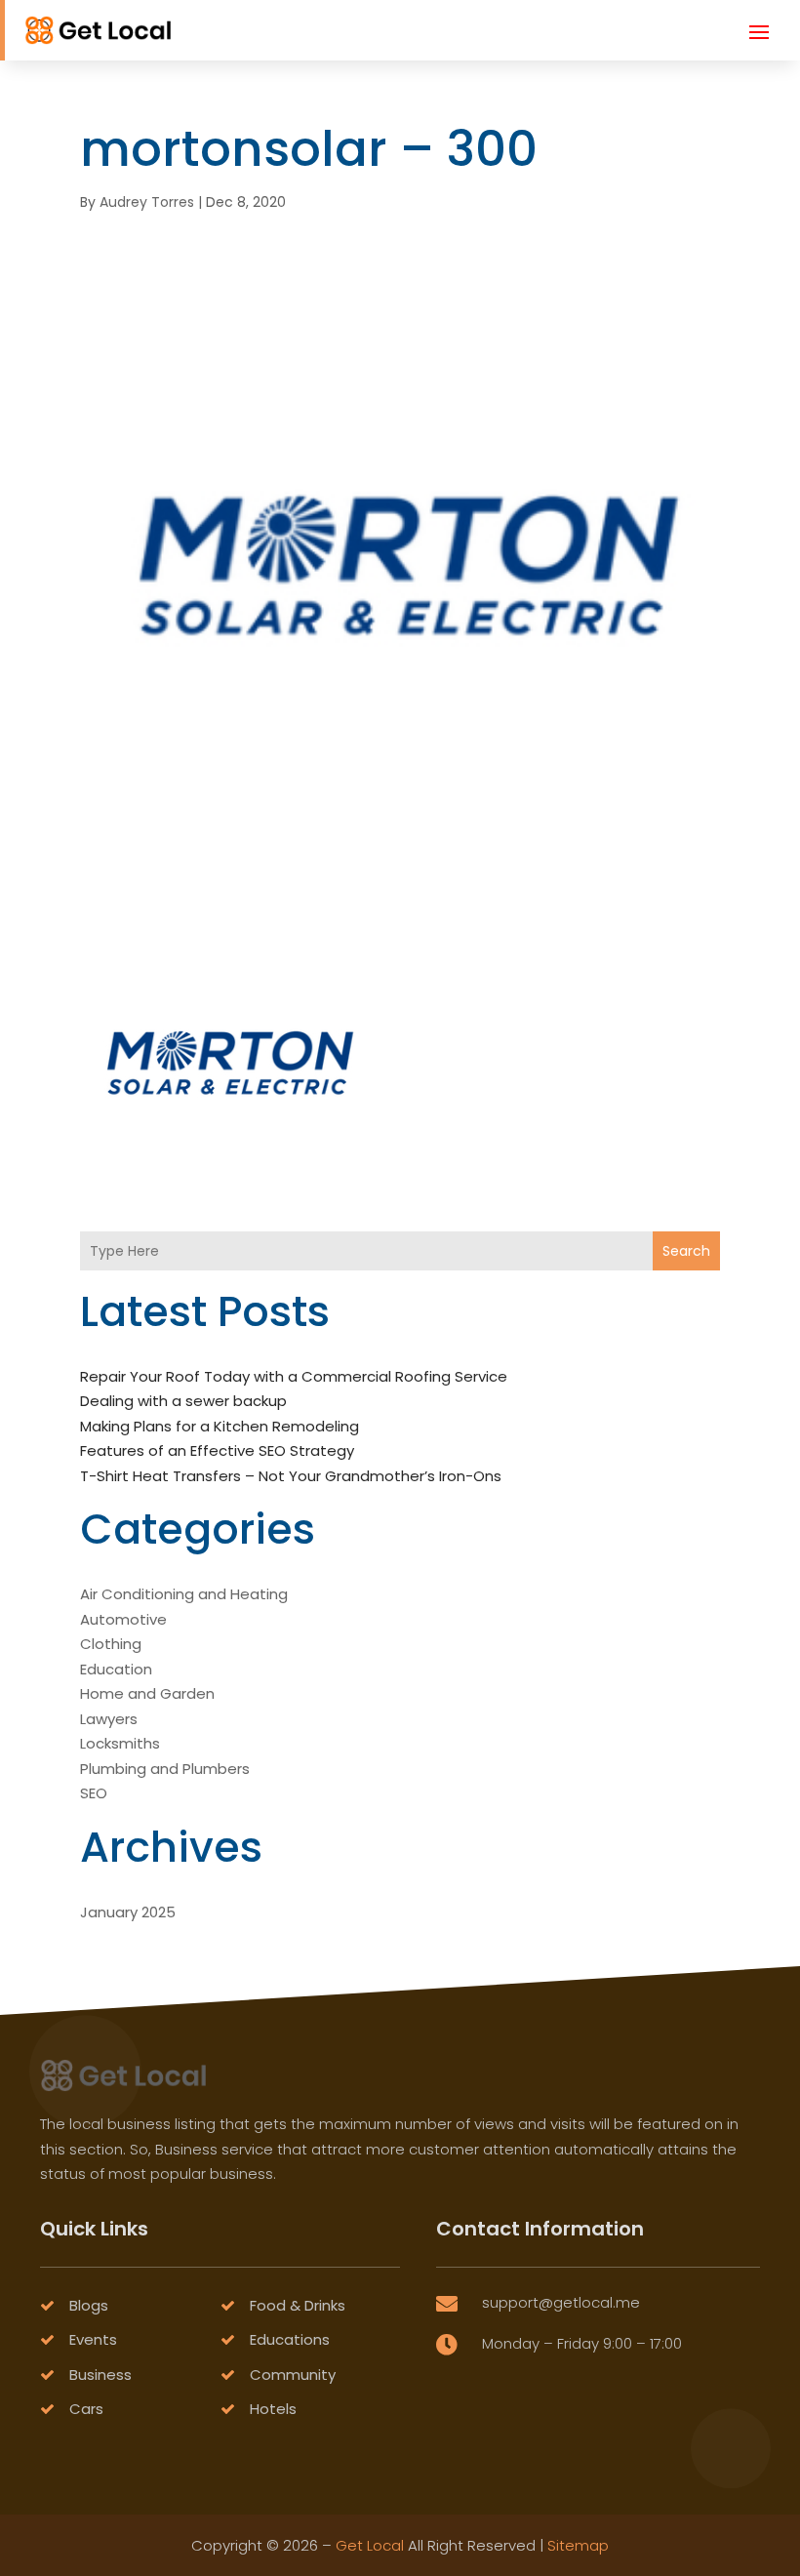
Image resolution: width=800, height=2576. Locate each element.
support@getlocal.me (561, 2302)
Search (686, 1251)
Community (293, 2375)
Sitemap (578, 2545)
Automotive (123, 1619)
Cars (86, 2409)
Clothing (111, 1644)
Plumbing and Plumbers (165, 1769)
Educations (290, 2339)
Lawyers (109, 1719)
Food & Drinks (298, 2305)
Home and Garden (147, 1693)
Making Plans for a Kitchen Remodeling (220, 1426)
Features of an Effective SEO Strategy (217, 1450)
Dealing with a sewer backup (183, 1401)
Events (93, 2339)
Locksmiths (120, 1743)
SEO (94, 1793)
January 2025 (128, 1912)
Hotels (273, 2409)
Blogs (89, 2305)
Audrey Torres (147, 202)
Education (116, 1669)
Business (100, 2375)
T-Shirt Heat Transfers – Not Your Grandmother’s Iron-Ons (291, 1476)
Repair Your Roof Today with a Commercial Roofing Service (294, 1376)
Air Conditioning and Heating (184, 1594)
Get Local (370, 2545)
